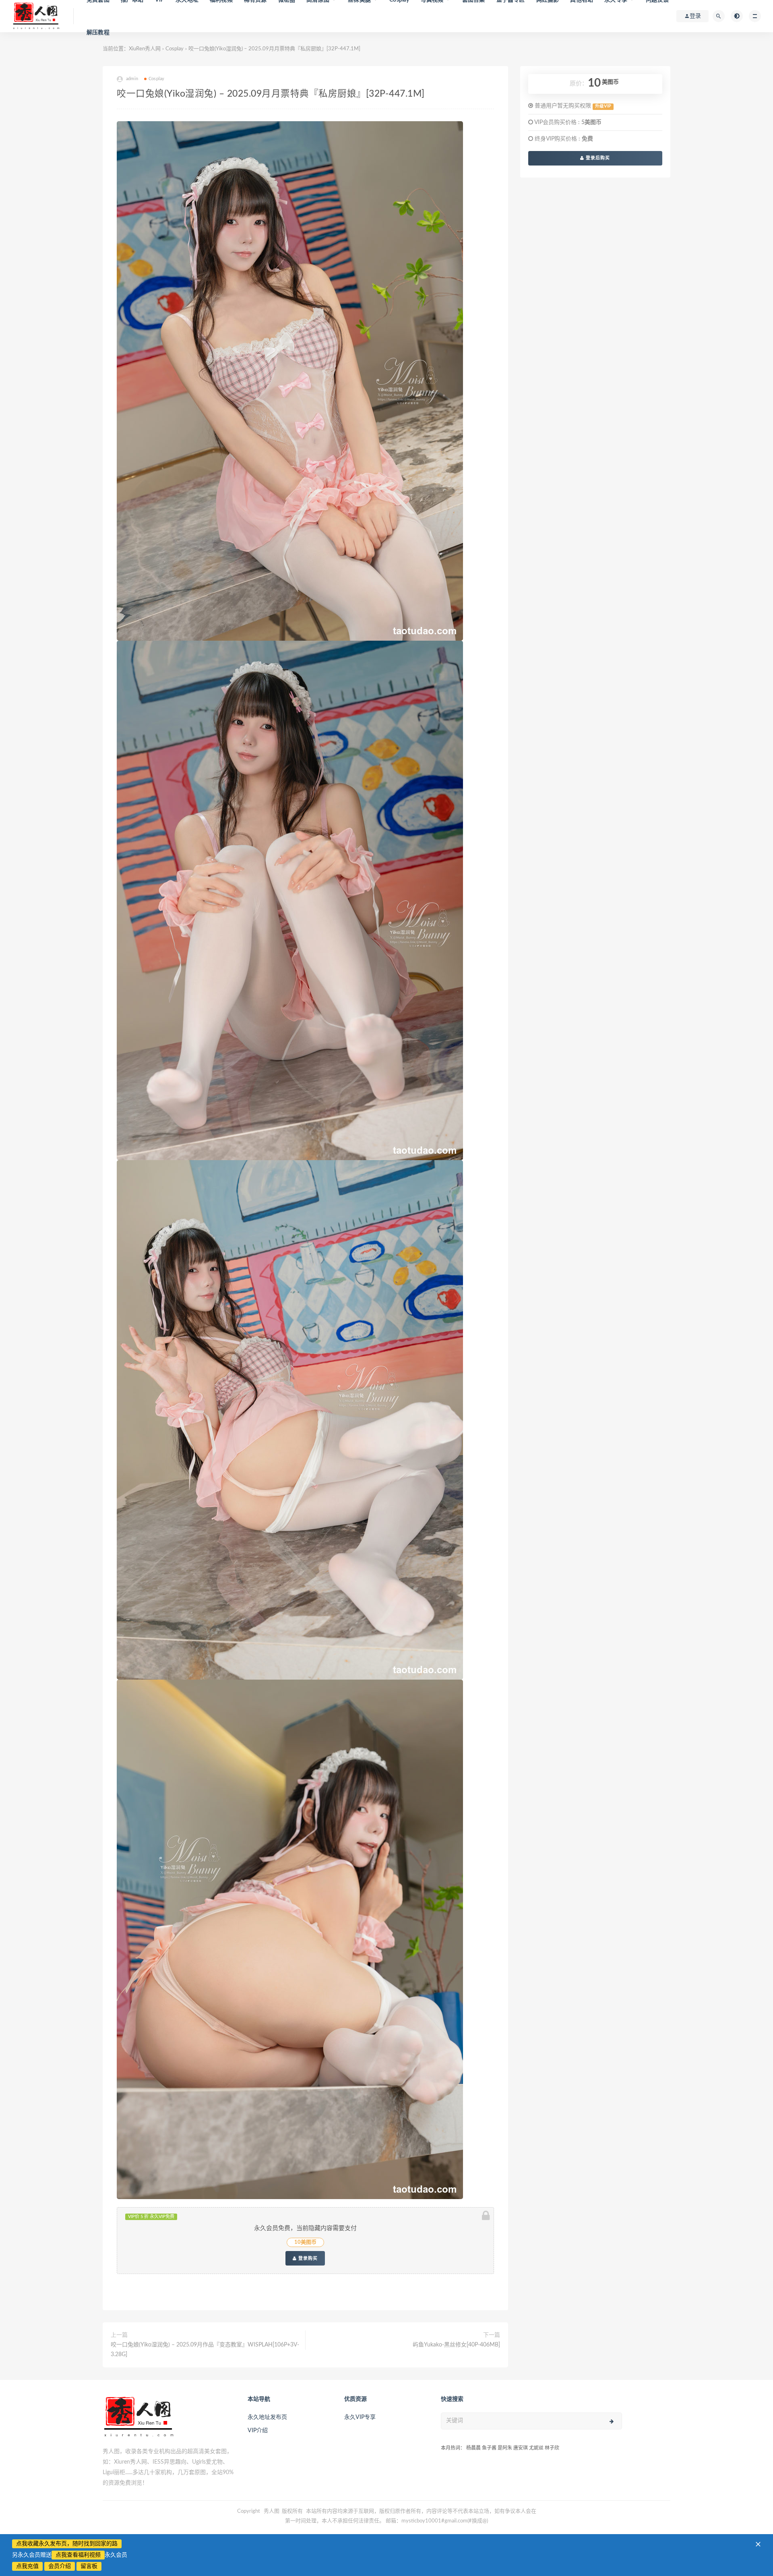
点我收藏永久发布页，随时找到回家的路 (67, 2544)
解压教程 (98, 33)
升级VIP (603, 106)
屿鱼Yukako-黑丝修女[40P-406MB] (456, 2345)
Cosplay (175, 49)
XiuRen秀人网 (145, 49)
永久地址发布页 (267, 2417)
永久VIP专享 (360, 2417)
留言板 (89, 2566)
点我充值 (27, 2566)
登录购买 (307, 2258)
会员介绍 (60, 2566)
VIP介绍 (258, 2431)
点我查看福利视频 (78, 2555)
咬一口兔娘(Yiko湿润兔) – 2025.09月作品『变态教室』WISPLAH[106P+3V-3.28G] (205, 2350)
